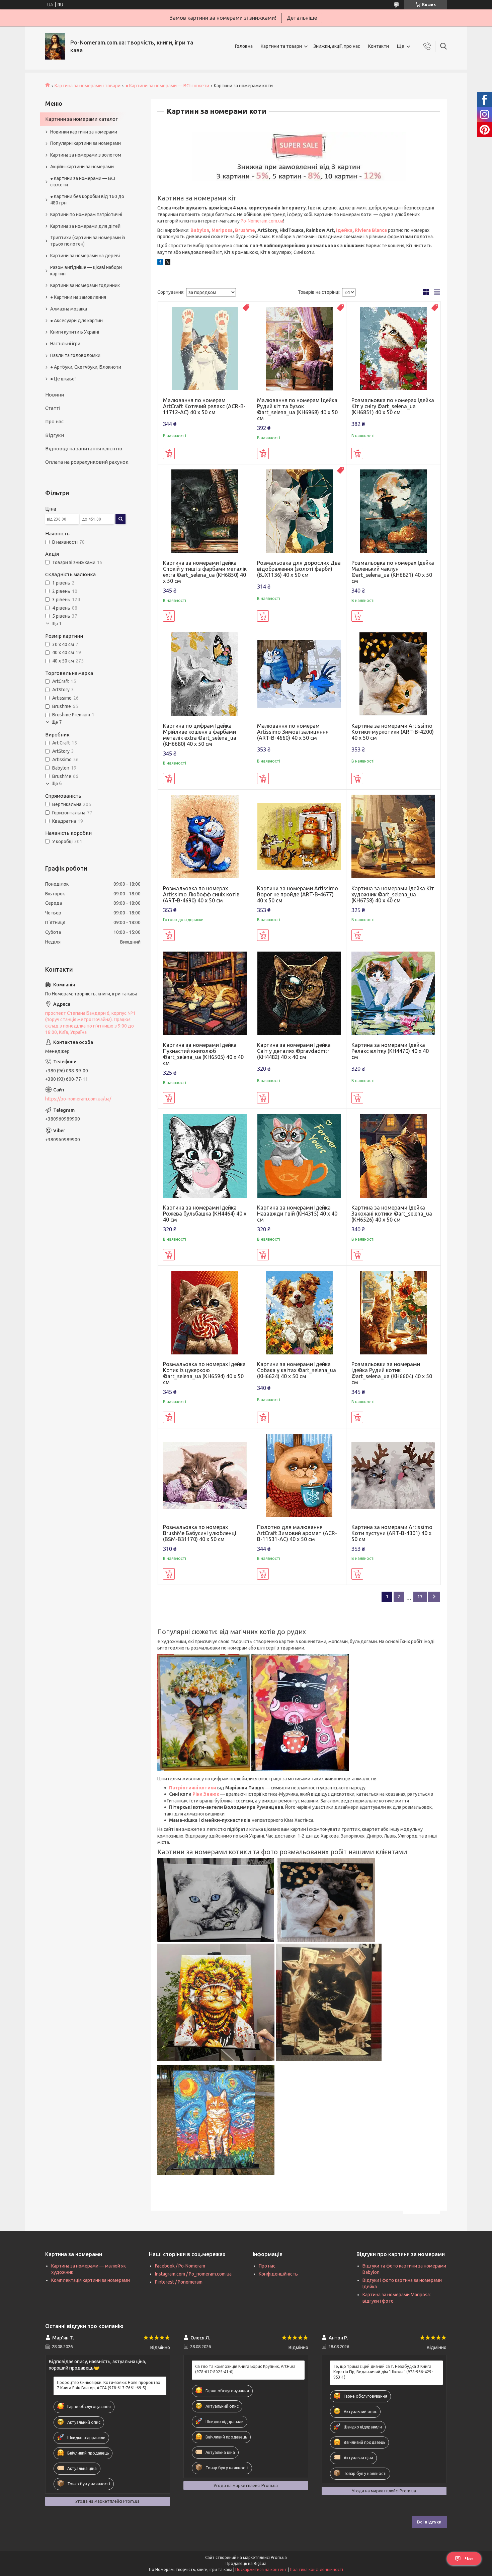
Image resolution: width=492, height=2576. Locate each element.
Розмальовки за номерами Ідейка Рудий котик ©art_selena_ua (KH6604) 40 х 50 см (392, 1373)
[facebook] (160, 263)
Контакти (379, 46)
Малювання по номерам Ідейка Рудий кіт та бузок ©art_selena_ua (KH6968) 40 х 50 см (297, 409)
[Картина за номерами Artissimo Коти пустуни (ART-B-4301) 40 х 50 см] (393, 1475)
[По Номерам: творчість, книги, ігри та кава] (55, 46)
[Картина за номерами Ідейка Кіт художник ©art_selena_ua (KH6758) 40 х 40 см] (393, 837)
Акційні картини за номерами (82, 167)
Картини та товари (281, 46)
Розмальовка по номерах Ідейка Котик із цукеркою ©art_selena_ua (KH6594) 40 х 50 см (204, 1373)
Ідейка (344, 230)
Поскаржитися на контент (261, 2569)
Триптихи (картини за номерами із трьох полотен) (88, 241)
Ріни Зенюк (206, 1794)
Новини (55, 395)
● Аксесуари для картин (76, 321)
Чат (469, 2559)
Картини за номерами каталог (81, 119)
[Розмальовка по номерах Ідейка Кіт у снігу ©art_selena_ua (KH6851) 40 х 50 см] (393, 349)
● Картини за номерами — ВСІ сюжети (167, 86)
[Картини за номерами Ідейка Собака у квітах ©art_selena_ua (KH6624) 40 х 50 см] (299, 1313)
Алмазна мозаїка (69, 309)
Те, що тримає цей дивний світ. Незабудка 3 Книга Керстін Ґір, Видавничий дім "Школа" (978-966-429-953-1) (383, 2372)
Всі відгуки (429, 2522)
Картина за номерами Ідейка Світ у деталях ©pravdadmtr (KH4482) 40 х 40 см (294, 1051)
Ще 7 (57, 722)
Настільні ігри (65, 344)
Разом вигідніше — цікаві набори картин (86, 271)
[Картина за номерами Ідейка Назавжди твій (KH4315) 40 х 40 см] (299, 1156)
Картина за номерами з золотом (86, 155)
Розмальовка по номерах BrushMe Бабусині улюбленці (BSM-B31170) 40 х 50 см (200, 1533)
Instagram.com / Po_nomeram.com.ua (193, 2274)
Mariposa (222, 230)
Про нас (54, 421)
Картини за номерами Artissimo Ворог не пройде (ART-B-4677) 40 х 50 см (298, 894)
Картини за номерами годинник (85, 285)
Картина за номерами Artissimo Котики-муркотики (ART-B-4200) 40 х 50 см (393, 732)
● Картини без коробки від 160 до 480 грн (87, 200)
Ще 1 (57, 624)
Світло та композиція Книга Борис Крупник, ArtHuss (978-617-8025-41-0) (245, 2369)
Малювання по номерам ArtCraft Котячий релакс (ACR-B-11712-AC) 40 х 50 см (204, 406)
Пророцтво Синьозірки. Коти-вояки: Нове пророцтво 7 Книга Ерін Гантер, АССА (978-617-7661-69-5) (109, 2385)
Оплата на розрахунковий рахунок (87, 462)
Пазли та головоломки (75, 355)
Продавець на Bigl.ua (246, 2563)
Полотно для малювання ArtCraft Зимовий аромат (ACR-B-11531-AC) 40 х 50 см (297, 1533)
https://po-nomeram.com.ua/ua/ (78, 1099)
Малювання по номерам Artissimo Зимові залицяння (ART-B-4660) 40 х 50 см (293, 732)
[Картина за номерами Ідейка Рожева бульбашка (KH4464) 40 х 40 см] (205, 1156)
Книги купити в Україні (75, 332)
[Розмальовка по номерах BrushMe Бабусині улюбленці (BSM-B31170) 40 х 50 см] (205, 1475)
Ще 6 (57, 783)
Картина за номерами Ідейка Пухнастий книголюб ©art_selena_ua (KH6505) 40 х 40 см (203, 1054)
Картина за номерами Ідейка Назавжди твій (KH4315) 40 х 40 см (297, 1214)
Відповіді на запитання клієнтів (84, 449)
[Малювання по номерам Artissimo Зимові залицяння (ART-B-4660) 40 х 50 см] (299, 674)
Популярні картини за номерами (86, 143)
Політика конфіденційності (316, 2569)
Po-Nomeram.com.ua (262, 221)
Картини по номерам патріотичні (86, 214)
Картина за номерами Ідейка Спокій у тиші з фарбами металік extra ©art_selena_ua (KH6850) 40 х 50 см (205, 572)
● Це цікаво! (63, 379)
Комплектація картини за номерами (91, 2280)
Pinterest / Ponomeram (179, 2282)
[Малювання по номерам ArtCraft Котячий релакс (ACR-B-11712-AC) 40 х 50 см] (205, 349)
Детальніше (302, 18)
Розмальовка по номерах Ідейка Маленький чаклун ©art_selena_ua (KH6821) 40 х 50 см (393, 572)
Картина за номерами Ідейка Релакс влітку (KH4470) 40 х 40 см (390, 1051)
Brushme (245, 230)
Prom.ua (279, 2557)
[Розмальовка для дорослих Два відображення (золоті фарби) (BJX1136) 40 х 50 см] (299, 511)
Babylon (200, 230)
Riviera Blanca (371, 230)
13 (420, 1597)
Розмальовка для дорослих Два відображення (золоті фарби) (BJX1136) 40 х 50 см (299, 569)
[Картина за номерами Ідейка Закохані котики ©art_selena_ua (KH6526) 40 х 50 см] (393, 1156)
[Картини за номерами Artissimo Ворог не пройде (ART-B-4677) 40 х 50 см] (299, 837)
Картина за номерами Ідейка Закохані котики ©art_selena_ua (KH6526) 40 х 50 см (392, 1214)
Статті (53, 408)
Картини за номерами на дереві (85, 256)
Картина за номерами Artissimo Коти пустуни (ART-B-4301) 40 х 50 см (392, 1533)
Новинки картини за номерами (84, 132)
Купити (169, 453)
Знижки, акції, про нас (337, 46)
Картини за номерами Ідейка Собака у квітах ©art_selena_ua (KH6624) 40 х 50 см (297, 1370)
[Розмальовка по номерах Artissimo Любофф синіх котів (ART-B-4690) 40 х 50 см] (205, 837)
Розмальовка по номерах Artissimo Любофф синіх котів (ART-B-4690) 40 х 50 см (201, 894)
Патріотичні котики (193, 1788)
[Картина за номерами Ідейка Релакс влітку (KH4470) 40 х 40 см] (393, 993)
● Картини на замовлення (78, 297)
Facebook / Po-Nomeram (180, 2266)
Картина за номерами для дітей (85, 226)
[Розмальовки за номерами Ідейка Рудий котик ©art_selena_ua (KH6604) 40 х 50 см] (393, 1313)
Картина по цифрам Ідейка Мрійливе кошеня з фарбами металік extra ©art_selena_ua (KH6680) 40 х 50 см (200, 735)
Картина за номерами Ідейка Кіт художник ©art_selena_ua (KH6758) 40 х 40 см (393, 894)
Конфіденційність (278, 2274)
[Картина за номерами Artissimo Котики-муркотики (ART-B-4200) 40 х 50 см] (393, 674)
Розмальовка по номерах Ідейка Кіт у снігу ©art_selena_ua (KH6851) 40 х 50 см (393, 406)
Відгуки (55, 435)
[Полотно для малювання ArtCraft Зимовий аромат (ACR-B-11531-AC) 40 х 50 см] (299, 1475)
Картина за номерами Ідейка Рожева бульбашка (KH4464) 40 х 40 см (205, 1214)
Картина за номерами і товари (88, 86)
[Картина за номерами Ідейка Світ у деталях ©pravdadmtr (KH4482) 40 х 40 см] (299, 993)
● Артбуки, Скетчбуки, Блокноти (86, 367)
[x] (168, 263)
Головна (244, 46)
